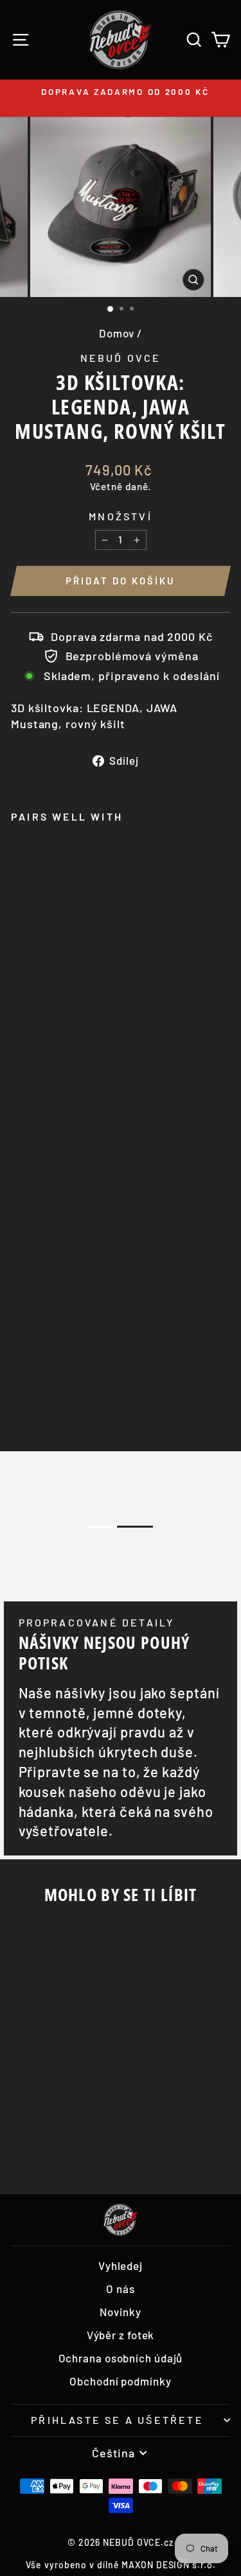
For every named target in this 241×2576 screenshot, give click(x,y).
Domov (117, 333)
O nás (121, 2289)
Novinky (120, 2312)
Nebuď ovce (121, 358)
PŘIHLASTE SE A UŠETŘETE (117, 2420)
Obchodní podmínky (120, 2381)
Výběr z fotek (121, 2335)
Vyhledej (121, 2265)
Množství (121, 516)
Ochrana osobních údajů (121, 2358)
